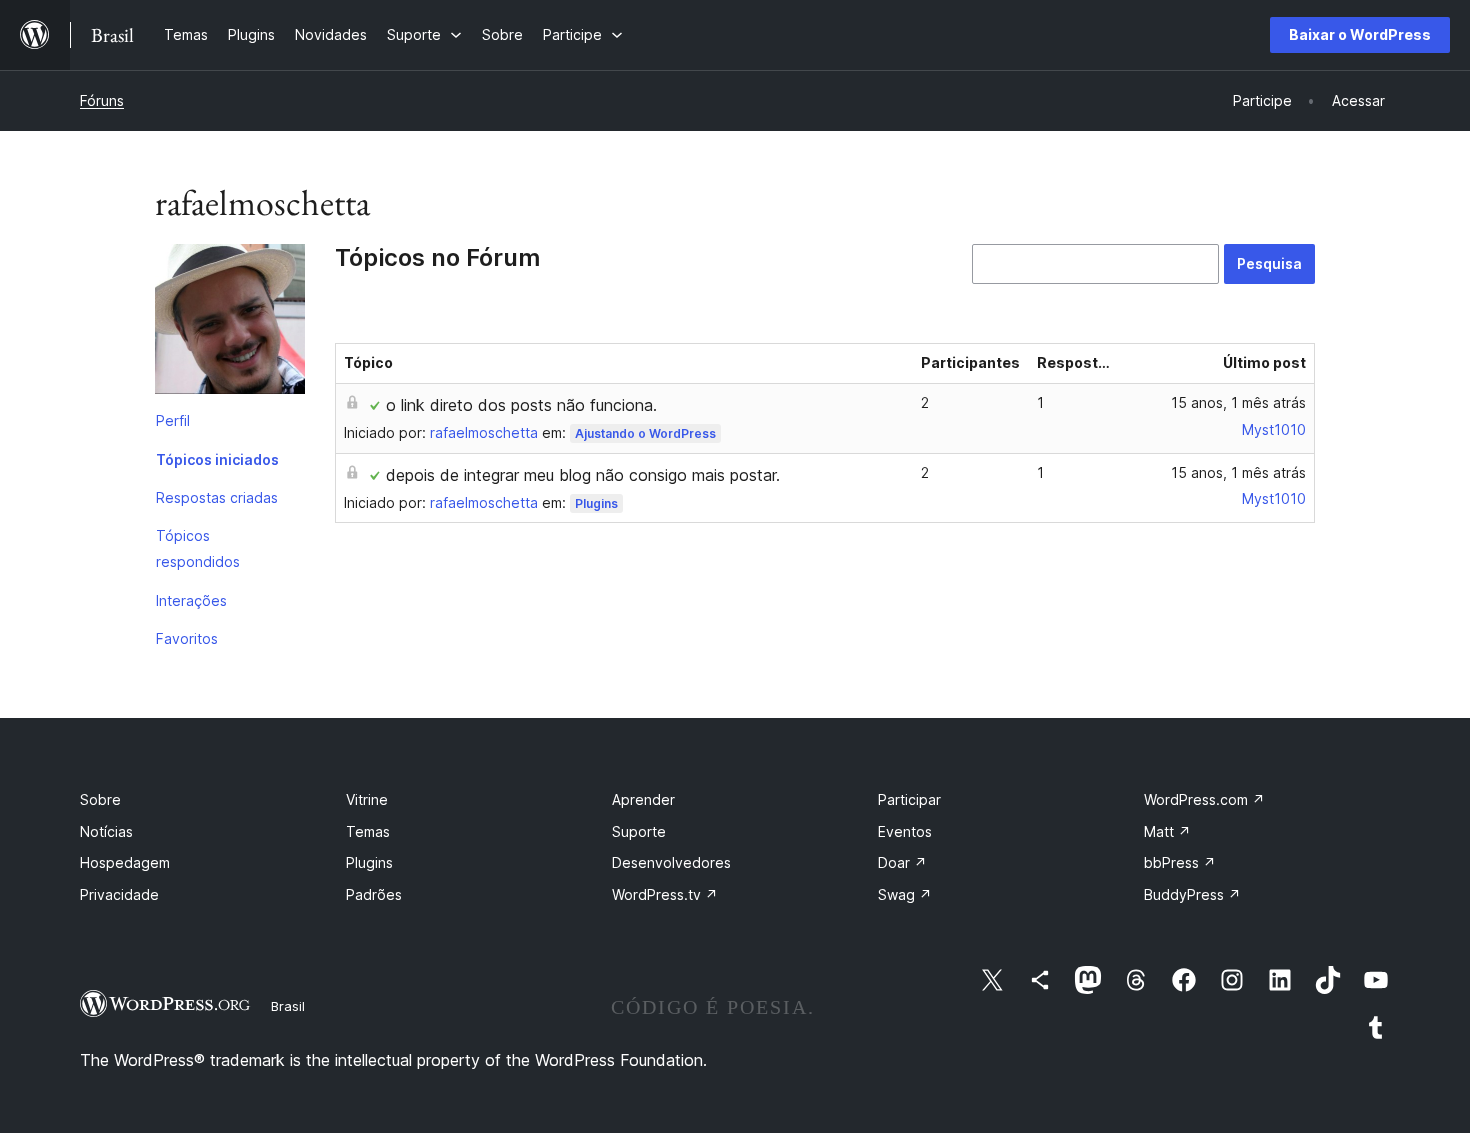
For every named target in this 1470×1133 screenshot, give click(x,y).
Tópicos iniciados (217, 459)
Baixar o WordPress (1360, 34)
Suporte (639, 831)
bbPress (1180, 862)
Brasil (288, 1006)
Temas (368, 831)
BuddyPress (1192, 894)
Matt (1167, 831)
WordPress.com (1204, 799)
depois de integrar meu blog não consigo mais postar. (583, 475)
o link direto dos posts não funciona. (521, 405)
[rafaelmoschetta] (230, 323)
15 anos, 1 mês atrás (1238, 402)
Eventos (905, 831)
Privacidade (119, 894)
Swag (905, 894)
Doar (902, 862)
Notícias (106, 831)
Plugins (596, 503)
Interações (191, 600)
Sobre (100, 799)
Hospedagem (125, 862)
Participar (909, 799)
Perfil (173, 420)
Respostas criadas (217, 497)
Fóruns (102, 100)
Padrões (374, 894)
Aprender (643, 799)
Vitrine (367, 799)
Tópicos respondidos (198, 548)
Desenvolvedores (671, 862)
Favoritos (187, 638)
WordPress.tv (665, 894)
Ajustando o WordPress (645, 433)
